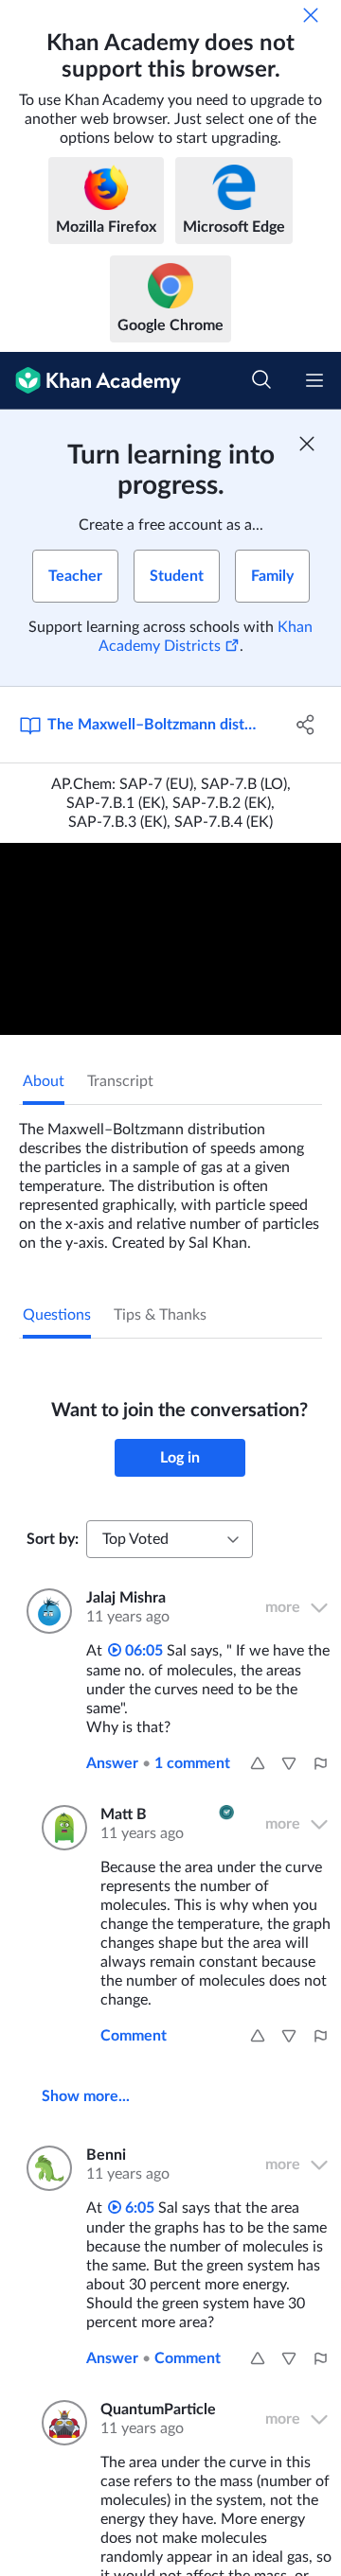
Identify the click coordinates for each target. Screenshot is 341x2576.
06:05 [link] (142, 1651)
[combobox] (170, 1539)
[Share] (306, 725)
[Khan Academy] (90, 381)
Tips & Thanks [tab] (160, 1315)
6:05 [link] (138, 2208)
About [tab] (44, 1081)
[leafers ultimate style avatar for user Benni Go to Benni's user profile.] (45, 2168)
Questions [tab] (57, 1315)
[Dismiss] (311, 15)
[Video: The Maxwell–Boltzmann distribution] (170, 939)
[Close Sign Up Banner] (307, 444)
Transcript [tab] (120, 1081)
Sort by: (53, 1539)
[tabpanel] (170, 1179)
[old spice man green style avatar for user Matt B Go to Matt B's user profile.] (60, 1828)
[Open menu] (314, 380)
